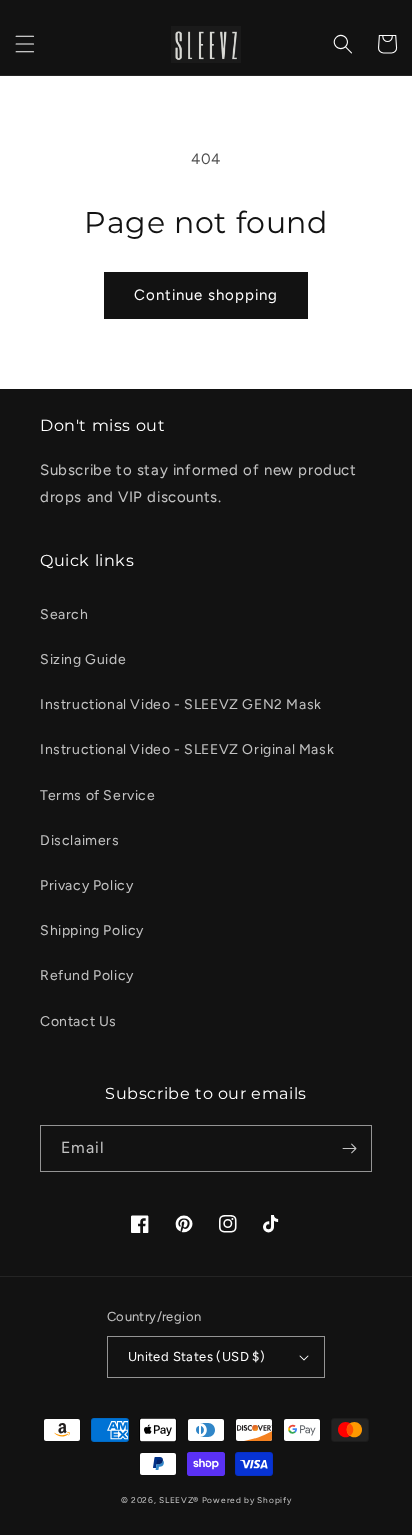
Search (64, 614)
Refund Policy (87, 975)
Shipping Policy (92, 930)
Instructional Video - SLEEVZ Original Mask (187, 749)
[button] (25, 44)
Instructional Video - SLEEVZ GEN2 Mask (181, 704)
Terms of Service (98, 795)
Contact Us (78, 1021)
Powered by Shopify (247, 1500)
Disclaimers (80, 840)
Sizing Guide (83, 659)
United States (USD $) (196, 1356)
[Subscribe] (349, 1148)
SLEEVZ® (179, 1500)
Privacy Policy (86, 885)
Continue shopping (206, 295)
